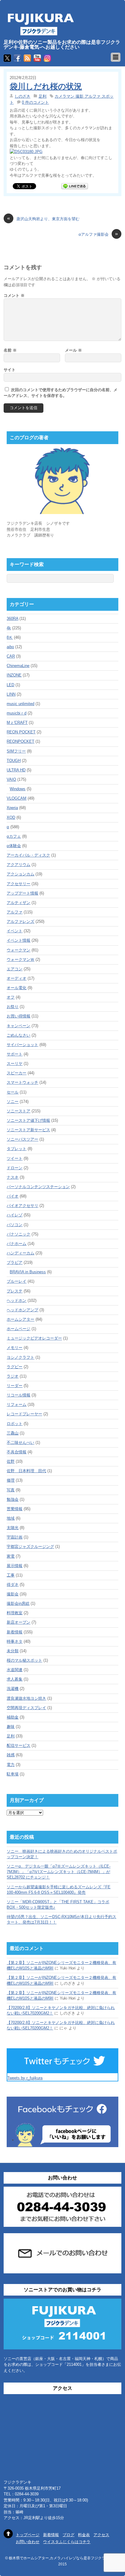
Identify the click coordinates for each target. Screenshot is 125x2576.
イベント (15, 931)
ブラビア (15, 1262)
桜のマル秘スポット (24, 1660)
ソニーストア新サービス (28, 1130)
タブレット (17, 1149)
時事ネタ (15, 1641)
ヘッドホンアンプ (22, 1310)
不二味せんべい (20, 1443)
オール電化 (17, 988)
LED (10, 685)
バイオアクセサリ (22, 1206)
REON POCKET (21, 732)
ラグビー (15, 1367)
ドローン (15, 1168)
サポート (15, 1054)
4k (9, 628)
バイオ (13, 1196)
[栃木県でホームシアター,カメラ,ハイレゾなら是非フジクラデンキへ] (40, 32)
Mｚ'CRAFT (17, 723)
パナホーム (17, 1244)
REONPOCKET (20, 741)
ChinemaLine (18, 666)
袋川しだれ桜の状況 (46, 86)
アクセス (101, 2535)
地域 (11, 1518)
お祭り (13, 1007)
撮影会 (13, 1594)
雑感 (11, 1755)
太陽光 (13, 1528)
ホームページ (19, 1329)
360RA (12, 619)
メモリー (15, 1348)
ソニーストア (19, 1111)
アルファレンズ (20, 921)
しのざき (22, 96)
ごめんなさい (19, 1035)
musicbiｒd (17, 713)
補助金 (13, 1717)
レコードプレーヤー (24, 1414)
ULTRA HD (16, 770)
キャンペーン (19, 1026)
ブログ (68, 2535)
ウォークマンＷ (20, 959)
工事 (11, 1575)
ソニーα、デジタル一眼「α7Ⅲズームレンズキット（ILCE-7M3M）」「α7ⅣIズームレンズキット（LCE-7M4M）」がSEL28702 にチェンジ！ (59, 1872)
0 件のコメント (35, 102)
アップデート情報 (22, 893)
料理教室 (15, 1613)
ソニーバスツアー (22, 1139)
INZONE (14, 675)
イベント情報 (19, 940)
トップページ (28, 2535)
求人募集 (15, 1679)
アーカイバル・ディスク (28, 855)
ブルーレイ (17, 1281)
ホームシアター (20, 1319)
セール (13, 1092)
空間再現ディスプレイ (26, 1708)
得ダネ (13, 1585)
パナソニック (19, 1234)
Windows (18, 789)
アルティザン (19, 903)
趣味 (11, 1727)
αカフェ (14, 836)
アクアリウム (19, 865)
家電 (11, 1556)
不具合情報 (17, 1452)
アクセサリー (19, 884)
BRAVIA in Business (28, 1272)
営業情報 (15, 1509)
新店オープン (19, 1622)
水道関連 (15, 1670)
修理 (11, 1480)
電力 (11, 1765)
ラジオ (13, 1376)
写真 (11, 1490)
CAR (11, 656)
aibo (10, 647)
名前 (10, 350)
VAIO (11, 779)
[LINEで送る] (75, 186)
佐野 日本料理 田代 (26, 1471)
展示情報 (15, 1566)
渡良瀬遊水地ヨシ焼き (26, 1698)
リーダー (15, 1386)
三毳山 (13, 1433)
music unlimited (20, 704)
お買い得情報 (19, 1016)
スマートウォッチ (22, 1082)
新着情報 (15, 1632)
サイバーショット (22, 1045)
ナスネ (13, 1177)
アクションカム (20, 874)
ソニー (13, 1102)
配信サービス (19, 1745)
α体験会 (14, 846)
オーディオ (17, 978)
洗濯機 (13, 1689)
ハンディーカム (20, 1253)
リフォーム (17, 1404)
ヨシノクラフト (20, 1357)
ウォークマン (19, 950)
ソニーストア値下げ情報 (28, 1120)
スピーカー (17, 1073)
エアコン (15, 969)
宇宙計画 (15, 1537)
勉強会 (13, 1499)
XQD (11, 817)
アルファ (15, 912)
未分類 (13, 1651)
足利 (42, 96)
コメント (14, 295)
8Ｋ (10, 637)
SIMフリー (16, 751)
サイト (10, 370)
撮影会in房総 (18, 1603)
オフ (11, 997)
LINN (11, 694)
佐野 (11, 1461)
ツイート (15, 1158)
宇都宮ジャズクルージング (30, 1547)
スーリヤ (15, 1064)
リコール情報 (19, 1395)
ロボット (15, 1424)
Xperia (12, 808)
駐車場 (13, 1774)
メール (73, 350)
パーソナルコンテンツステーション (38, 1187)
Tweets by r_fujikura (25, 2078)
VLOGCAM (17, 798)
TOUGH (14, 761)
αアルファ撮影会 (98, 234)
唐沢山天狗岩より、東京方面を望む (43, 219)
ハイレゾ (15, 1215)
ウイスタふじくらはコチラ (67, 2542)
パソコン (15, 1225)
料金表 (84, 2535)
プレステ (15, 1291)
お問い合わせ (28, 2542)
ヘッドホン (17, 1300)
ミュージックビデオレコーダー (34, 1338)
